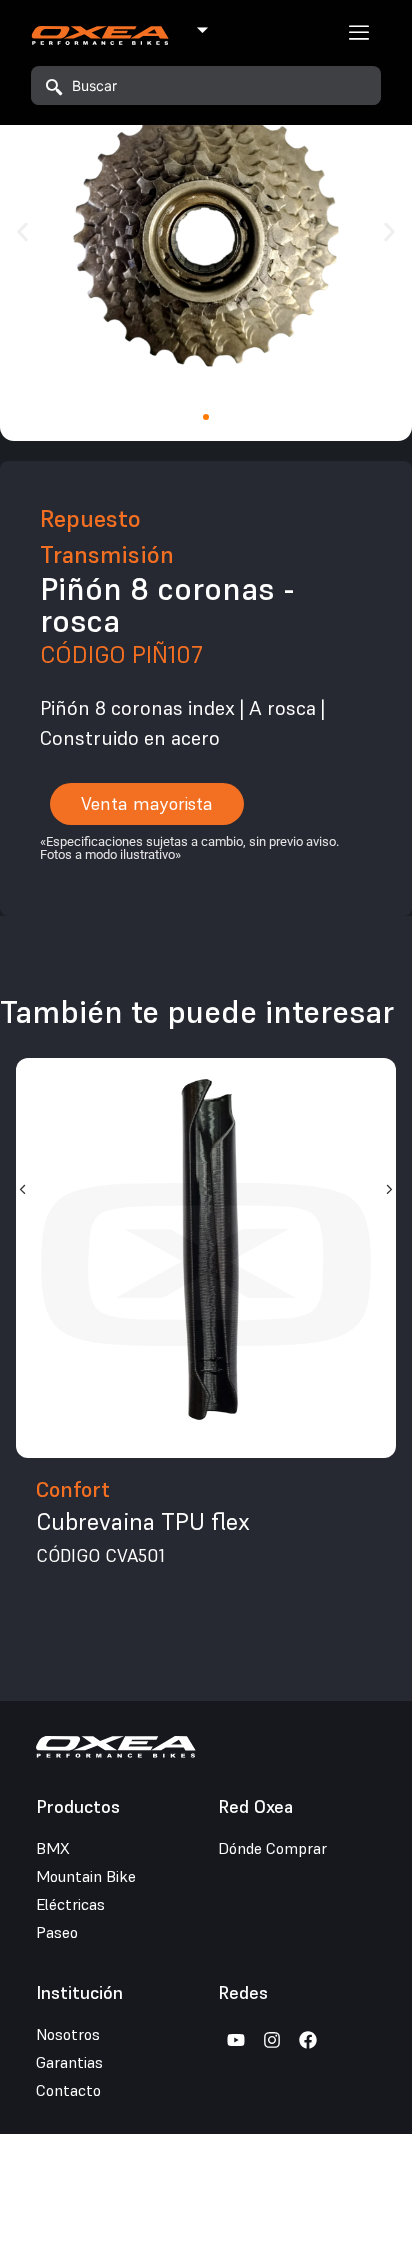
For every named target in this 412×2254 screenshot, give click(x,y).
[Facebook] (308, 2040)
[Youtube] (236, 2040)
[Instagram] (272, 2040)
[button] (22, 232)
